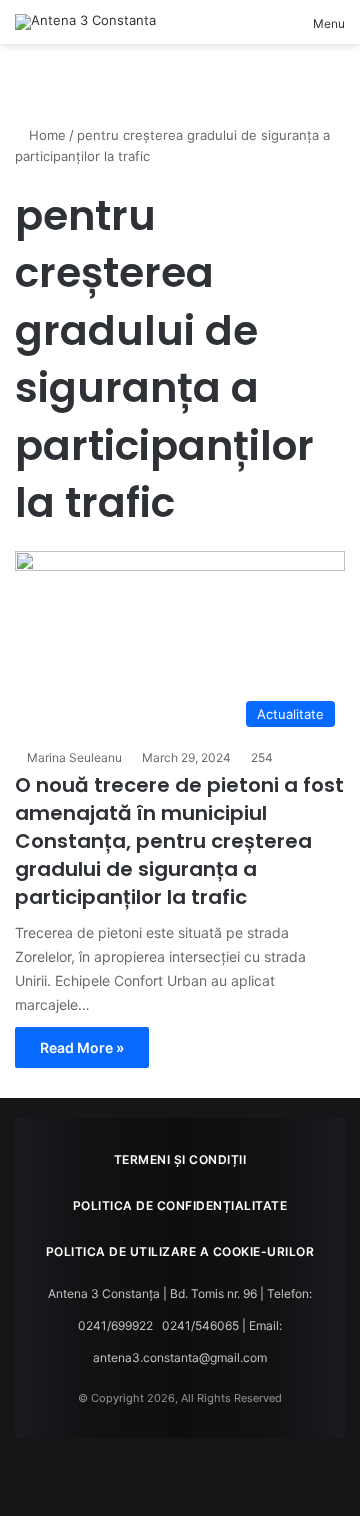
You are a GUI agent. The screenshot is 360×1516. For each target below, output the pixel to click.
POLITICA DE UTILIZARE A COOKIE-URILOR (180, 1251)
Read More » (82, 1047)
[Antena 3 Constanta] (85, 22)
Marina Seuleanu (74, 757)
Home (45, 135)
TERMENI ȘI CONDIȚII (180, 1159)
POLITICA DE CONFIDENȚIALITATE (180, 1205)
